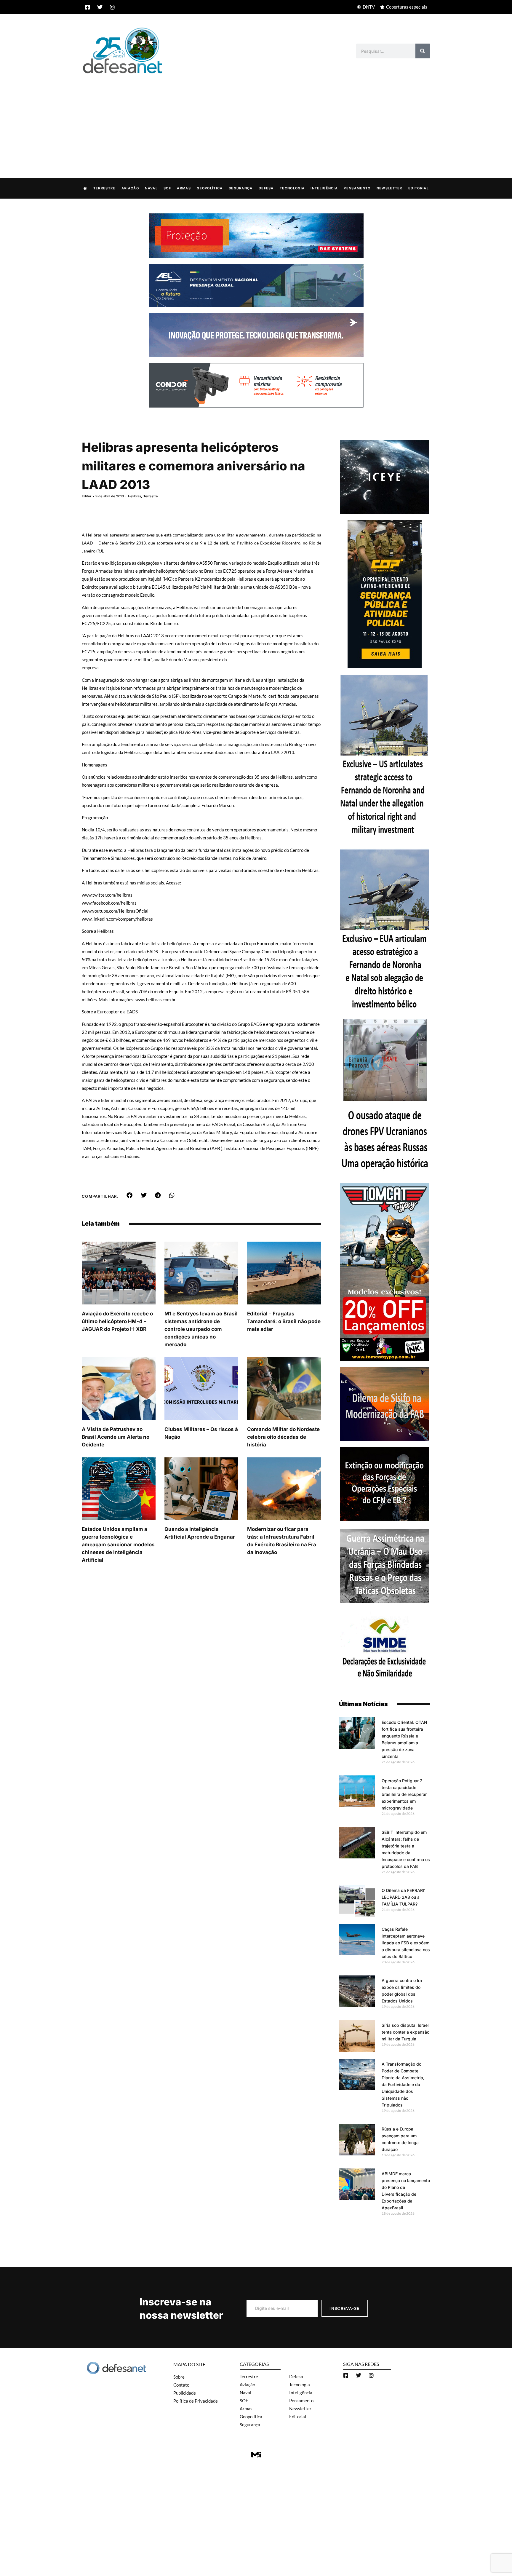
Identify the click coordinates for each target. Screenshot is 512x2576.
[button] (130, 1195)
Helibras (135, 496)
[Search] (423, 51)
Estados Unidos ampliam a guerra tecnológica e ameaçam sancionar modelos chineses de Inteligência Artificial (118, 1545)
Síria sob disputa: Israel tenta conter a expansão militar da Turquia (405, 2032)
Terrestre (104, 188)
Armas (184, 188)
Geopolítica (210, 188)
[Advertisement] (256, 120)
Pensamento (357, 188)
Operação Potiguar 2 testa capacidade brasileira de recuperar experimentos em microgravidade (404, 1794)
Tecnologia (292, 188)
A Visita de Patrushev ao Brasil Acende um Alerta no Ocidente (116, 1437)
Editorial (419, 188)
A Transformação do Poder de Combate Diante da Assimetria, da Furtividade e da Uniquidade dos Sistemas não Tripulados (403, 2084)
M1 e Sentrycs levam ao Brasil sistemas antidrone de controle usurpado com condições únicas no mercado (201, 1329)
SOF (167, 188)
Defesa (266, 188)
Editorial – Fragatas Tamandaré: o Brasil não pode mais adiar (284, 1321)
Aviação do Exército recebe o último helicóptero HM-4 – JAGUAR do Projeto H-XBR (117, 1321)
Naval (151, 188)
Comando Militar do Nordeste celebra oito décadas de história (283, 1437)
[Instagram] (112, 7)
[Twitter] (100, 7)
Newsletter (389, 188)
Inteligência (324, 188)
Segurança (241, 188)
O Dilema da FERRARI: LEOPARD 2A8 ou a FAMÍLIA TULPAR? (403, 1897)
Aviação (130, 188)
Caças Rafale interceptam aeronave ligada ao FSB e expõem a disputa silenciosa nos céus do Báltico (406, 1943)
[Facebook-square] (87, 7)
